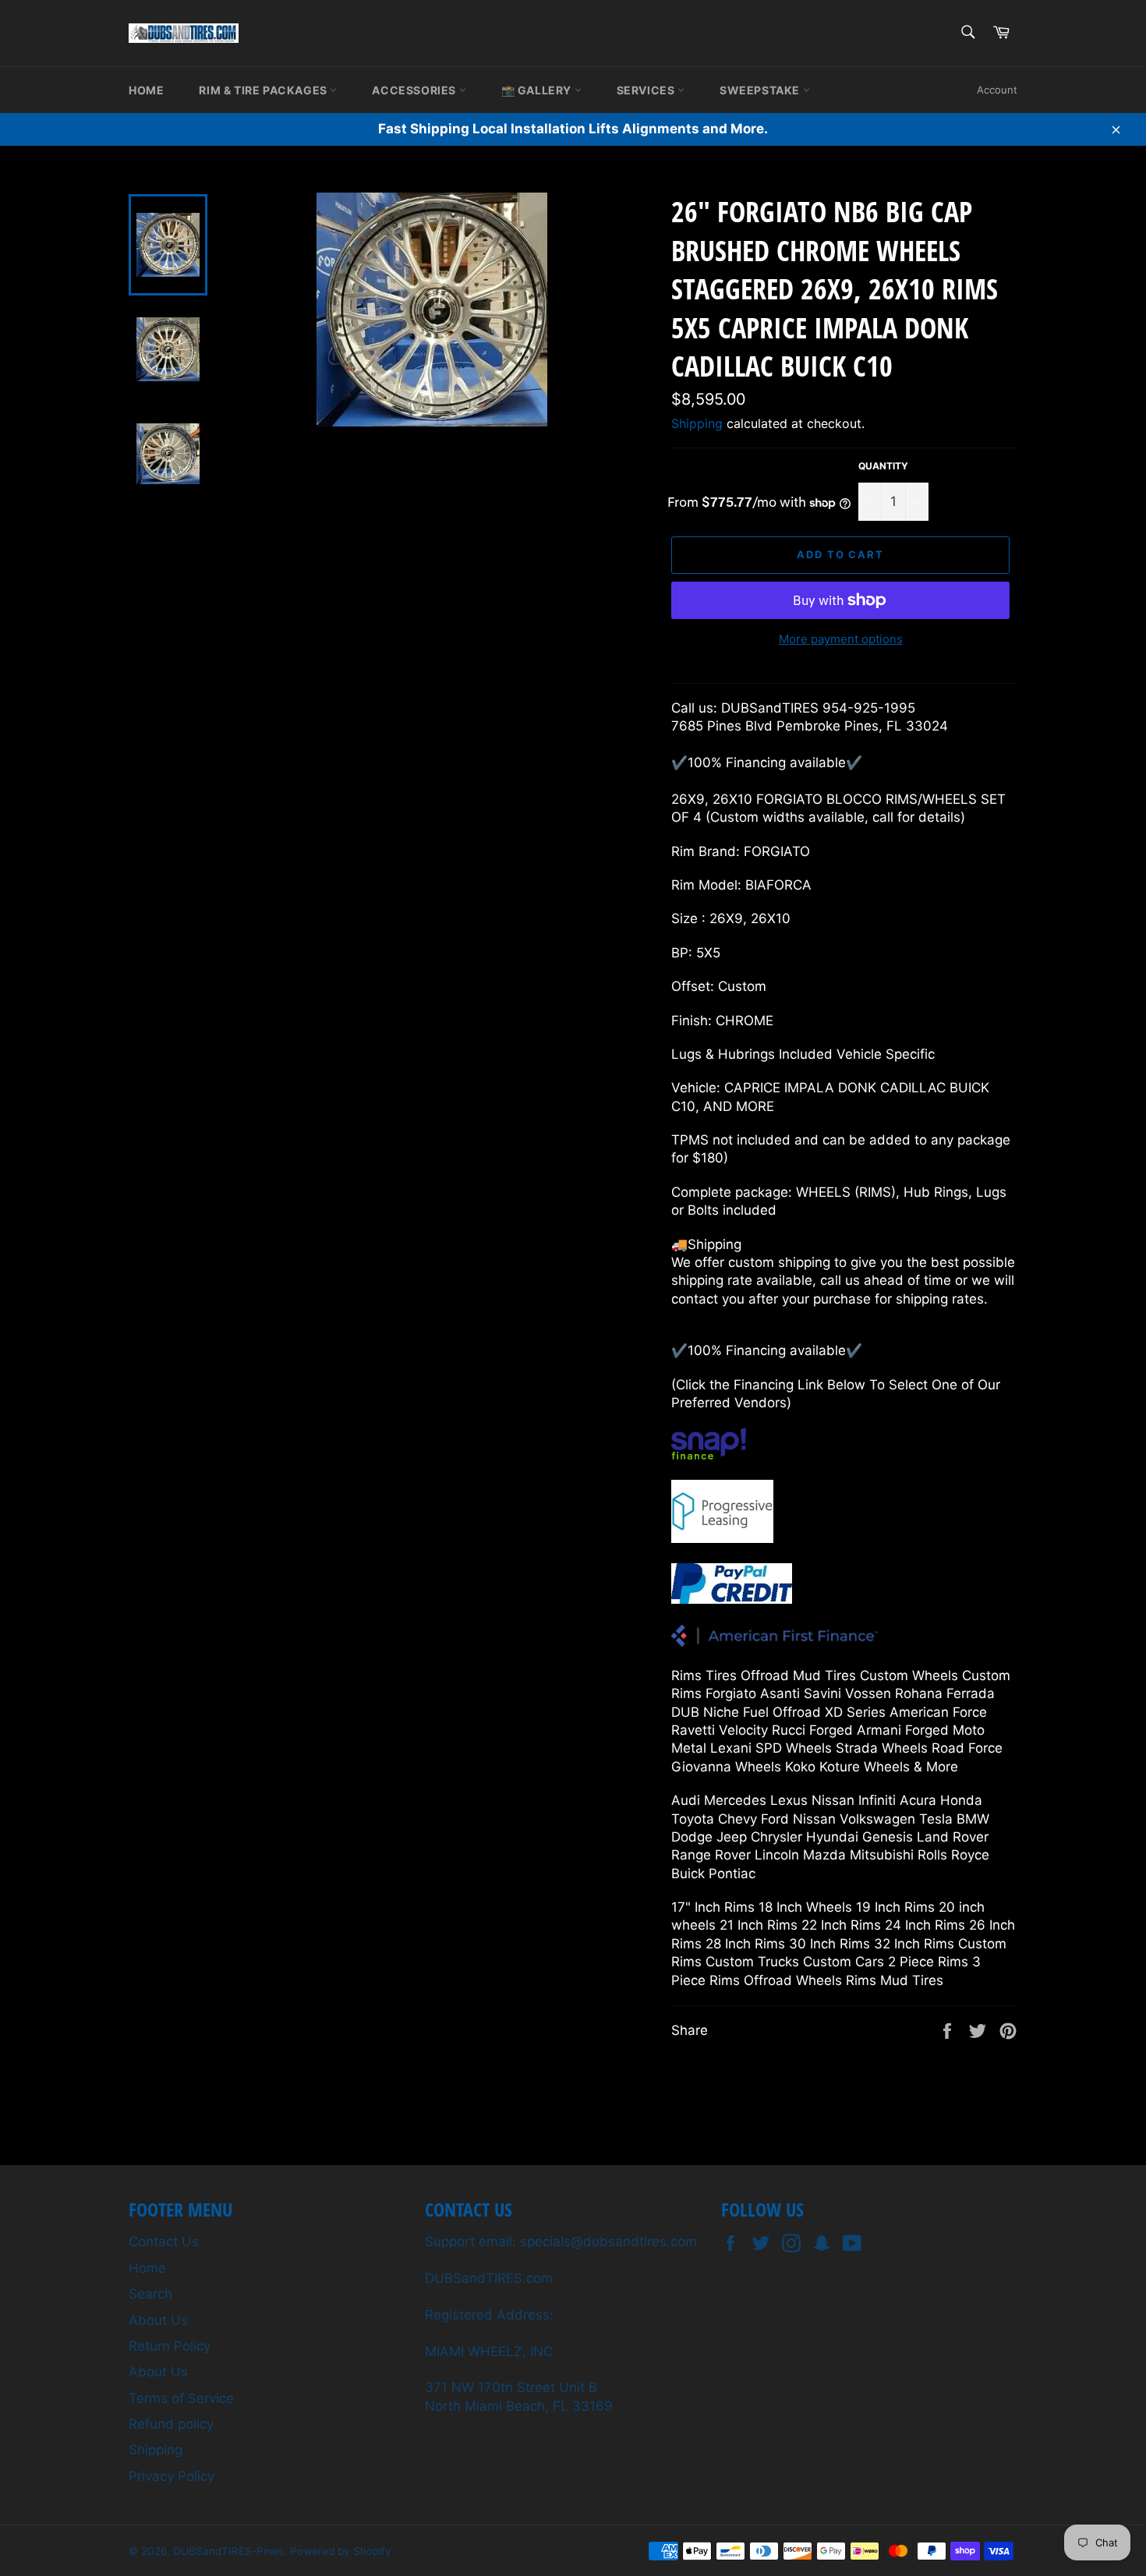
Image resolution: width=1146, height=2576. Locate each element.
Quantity (883, 466)
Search (150, 2294)
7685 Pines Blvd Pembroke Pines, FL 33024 (810, 726)
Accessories (415, 90)
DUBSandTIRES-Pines (228, 2551)
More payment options (841, 639)
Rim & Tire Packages (264, 90)
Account (997, 90)
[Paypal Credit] (732, 1599)
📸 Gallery (538, 90)
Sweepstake (761, 90)
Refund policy (171, 2424)
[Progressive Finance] (722, 1538)
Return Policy (170, 2346)
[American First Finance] (775, 1642)
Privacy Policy (172, 2476)
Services (647, 90)
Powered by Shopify (341, 2551)
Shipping (697, 423)
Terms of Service (181, 2398)
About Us (158, 2320)
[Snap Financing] (709, 1455)
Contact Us (164, 2242)
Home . (151, 2268)
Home (146, 90)
